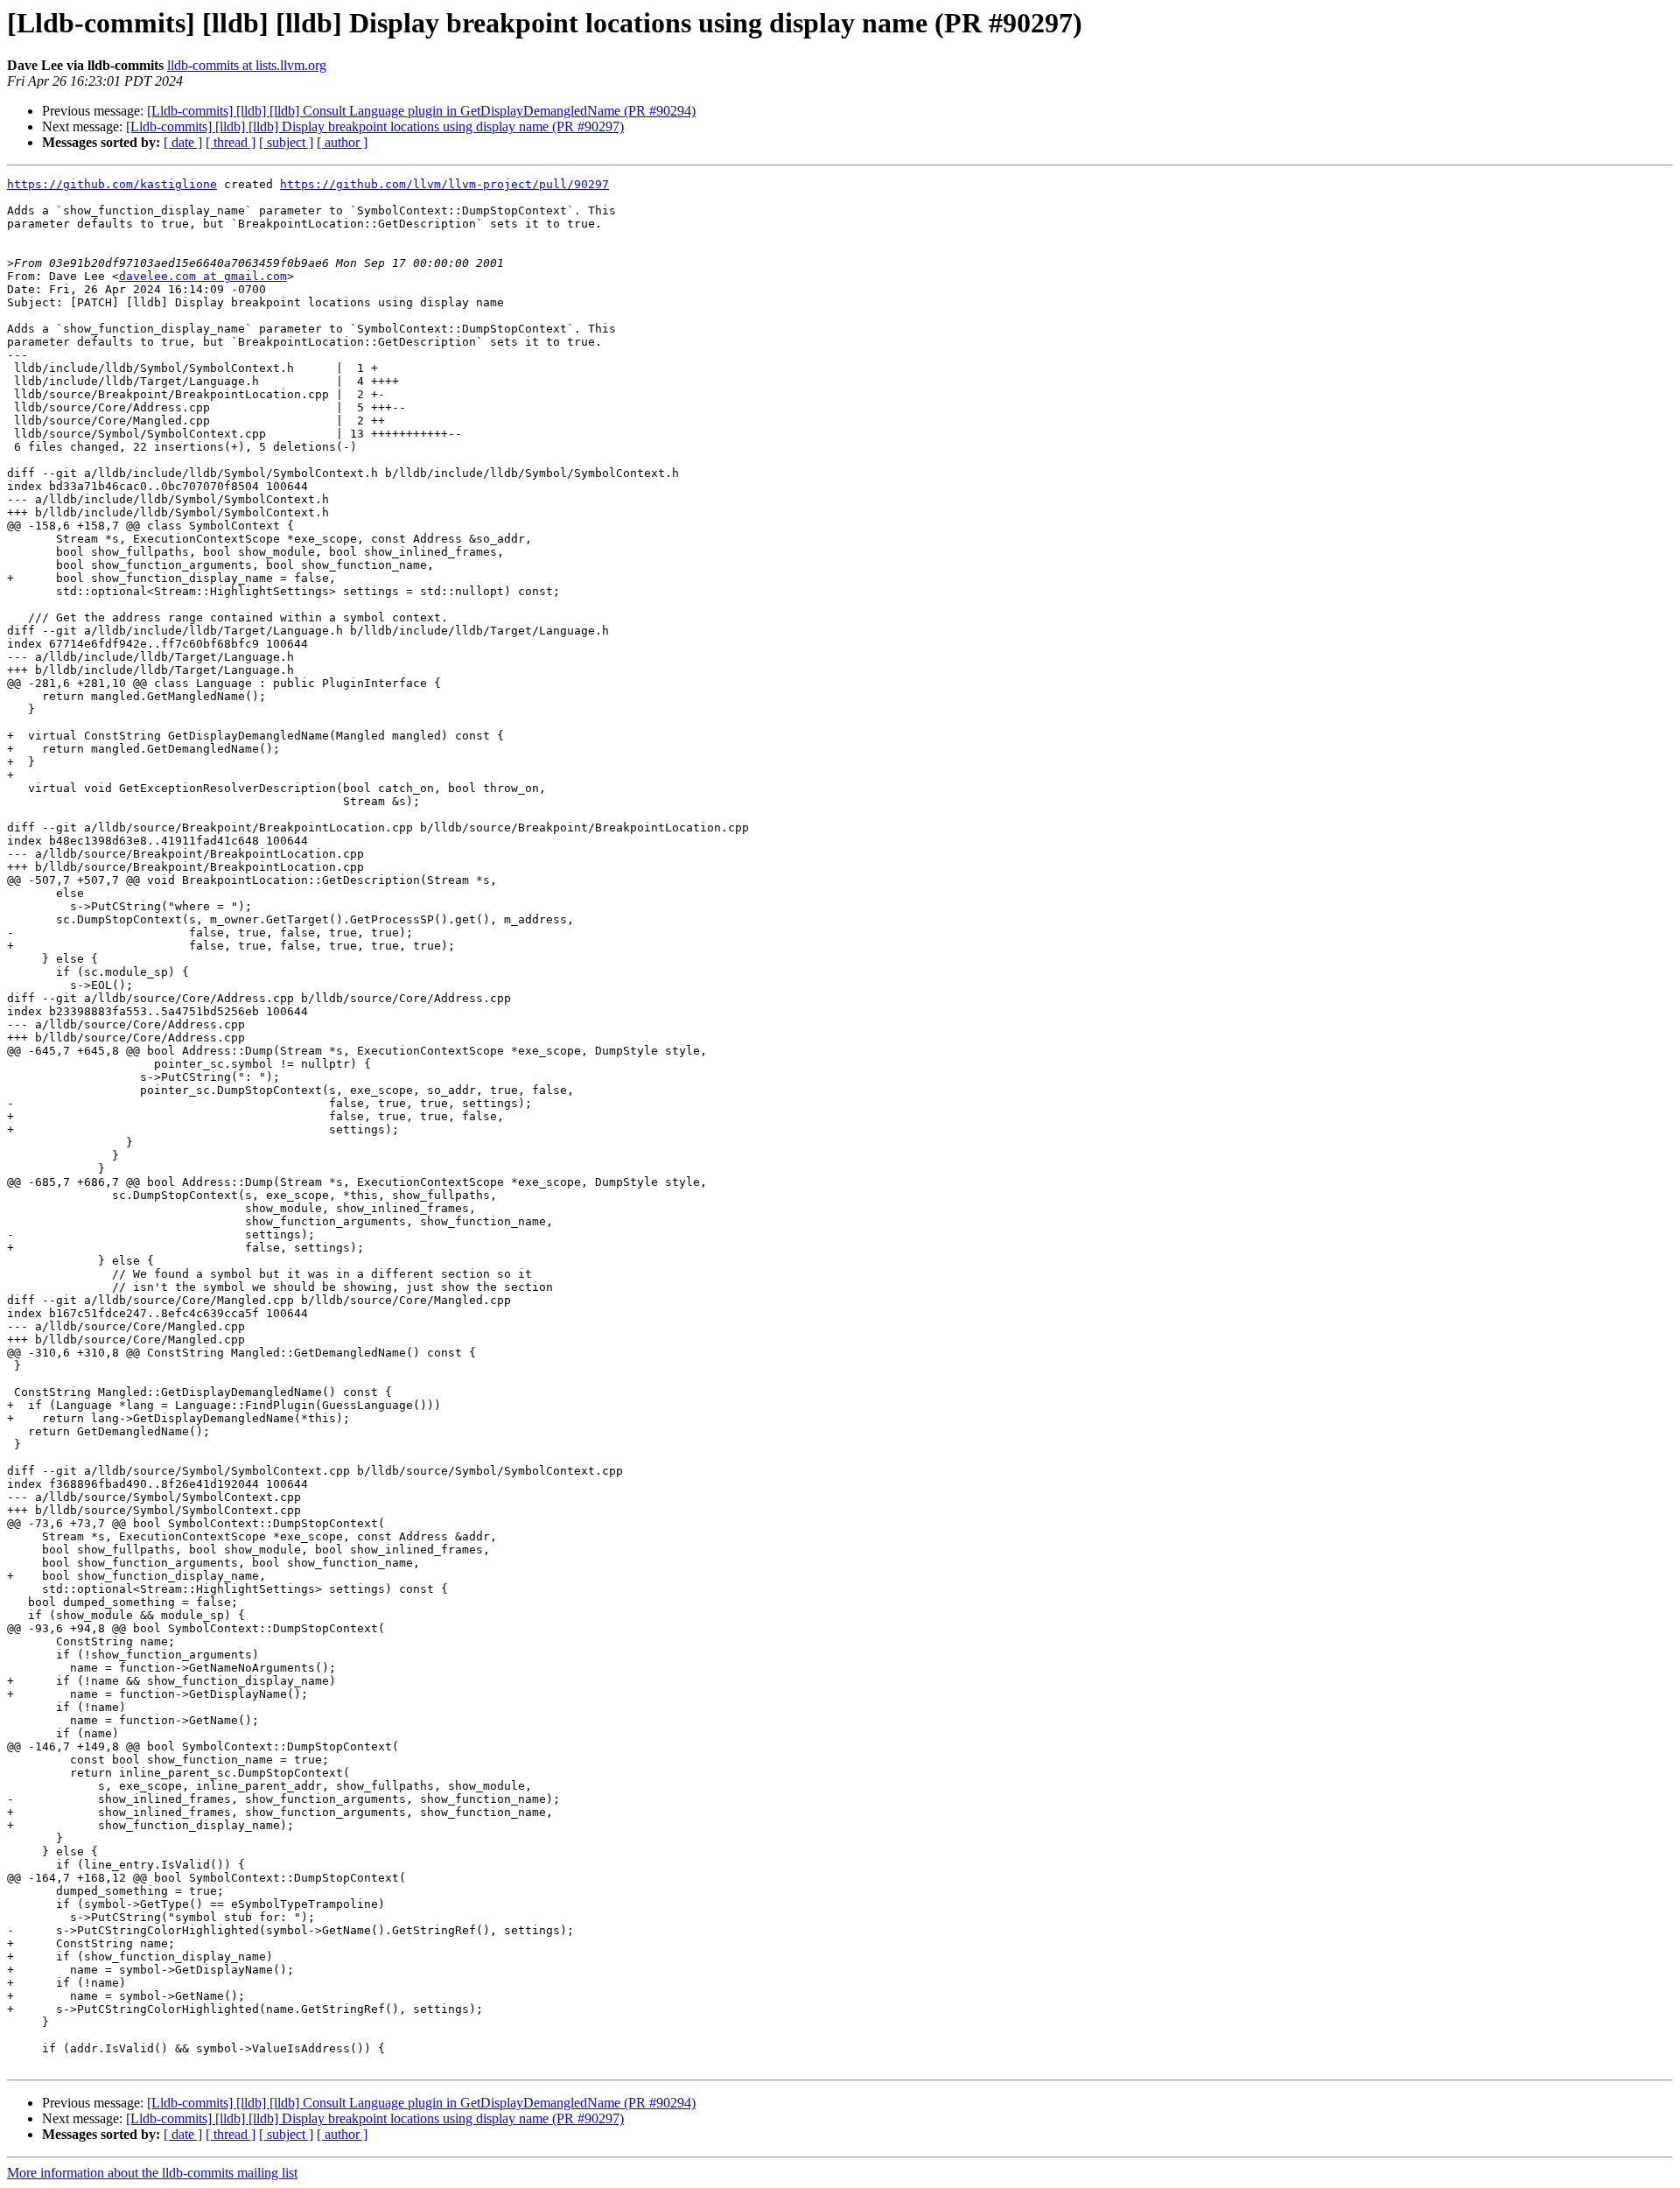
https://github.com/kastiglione (112, 184)
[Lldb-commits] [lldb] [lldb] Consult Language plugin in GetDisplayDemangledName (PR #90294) (421, 111)
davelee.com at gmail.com (203, 276)
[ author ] (342, 142)
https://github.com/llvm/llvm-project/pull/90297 (444, 184)
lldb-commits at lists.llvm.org (247, 65)
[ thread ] (231, 142)
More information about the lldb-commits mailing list (152, 2173)
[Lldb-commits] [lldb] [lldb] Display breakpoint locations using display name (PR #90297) (375, 126)
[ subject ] (286, 142)
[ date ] (183, 142)
